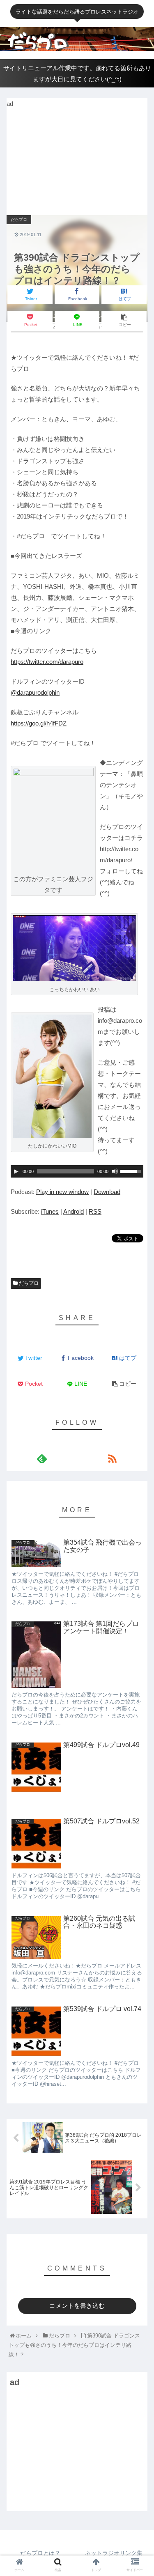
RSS (95, 1211)
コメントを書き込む (77, 2306)
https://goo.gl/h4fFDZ (39, 723)
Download (107, 1192)
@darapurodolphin (35, 692)
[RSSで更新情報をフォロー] (112, 1459)
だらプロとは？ (40, 2553)
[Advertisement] (68, 161)
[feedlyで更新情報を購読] (42, 1459)
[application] (77, 1171)
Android (74, 1211)
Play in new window (62, 1192)
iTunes (50, 1211)
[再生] (16, 1171)
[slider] (132, 1171)
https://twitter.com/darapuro (47, 662)
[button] (139, 1336)
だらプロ (28, 1283)
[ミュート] (115, 1171)
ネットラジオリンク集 (114, 2553)
